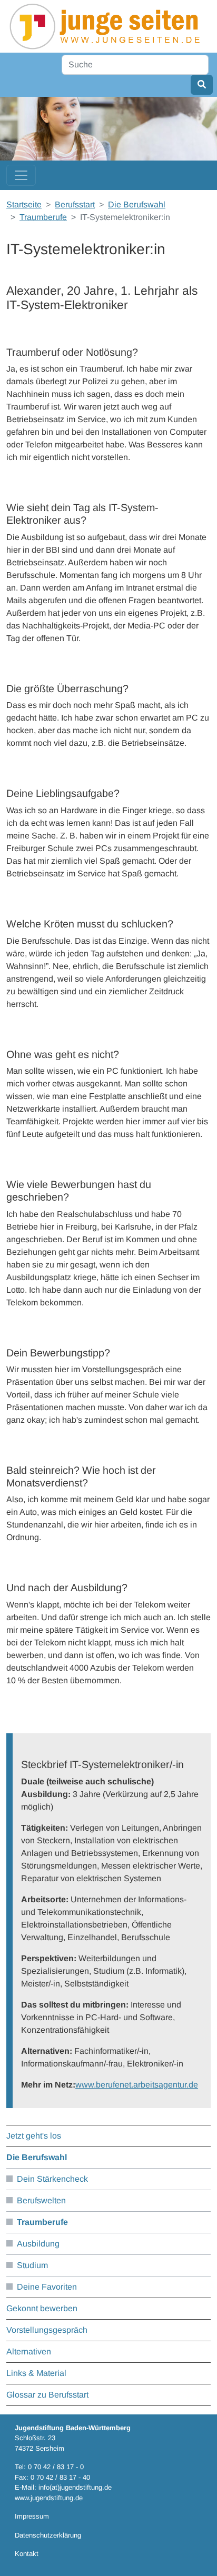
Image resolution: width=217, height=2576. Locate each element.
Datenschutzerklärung (48, 2535)
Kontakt (27, 2554)
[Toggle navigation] (21, 175)
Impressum (32, 2516)
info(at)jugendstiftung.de (75, 2487)
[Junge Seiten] (107, 26)
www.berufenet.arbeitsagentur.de (137, 2085)
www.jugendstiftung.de (49, 2498)
